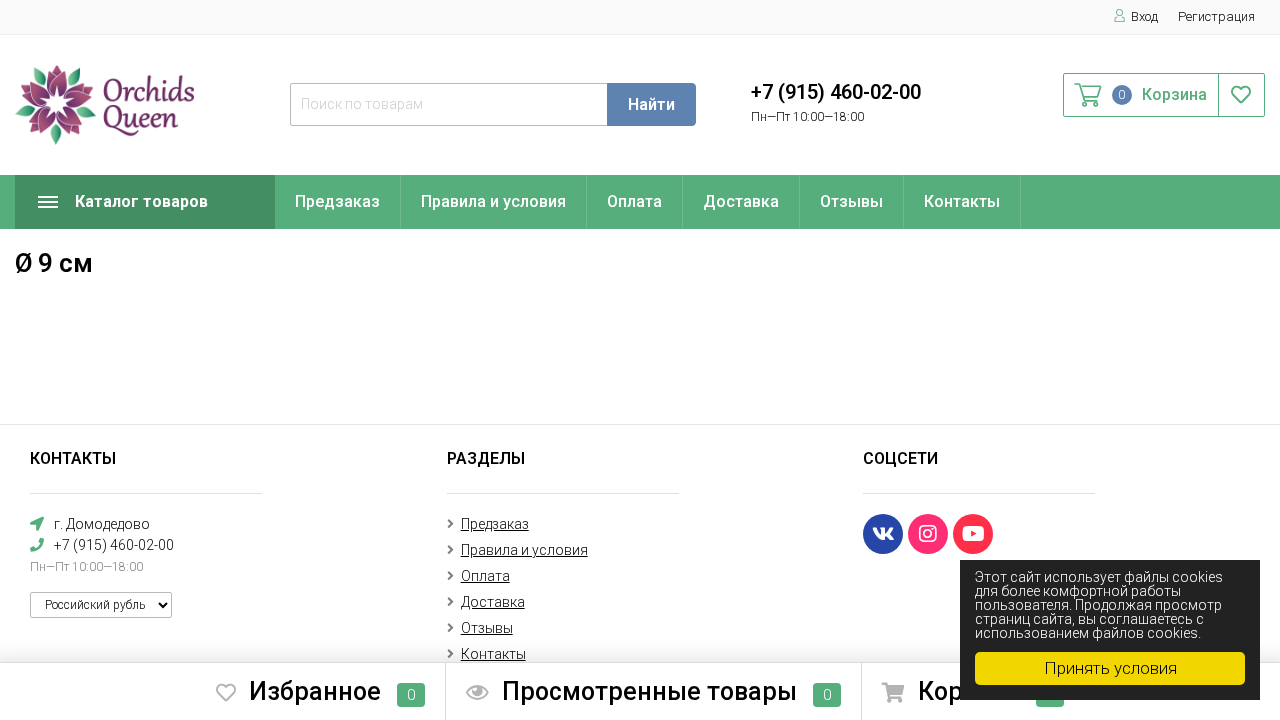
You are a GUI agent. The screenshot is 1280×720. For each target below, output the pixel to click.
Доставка (741, 201)
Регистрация (1216, 16)
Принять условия (1110, 668)
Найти (651, 104)
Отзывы (851, 201)
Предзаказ (337, 201)
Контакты (962, 201)
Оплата (634, 201)
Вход (1144, 16)
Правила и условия (493, 201)
